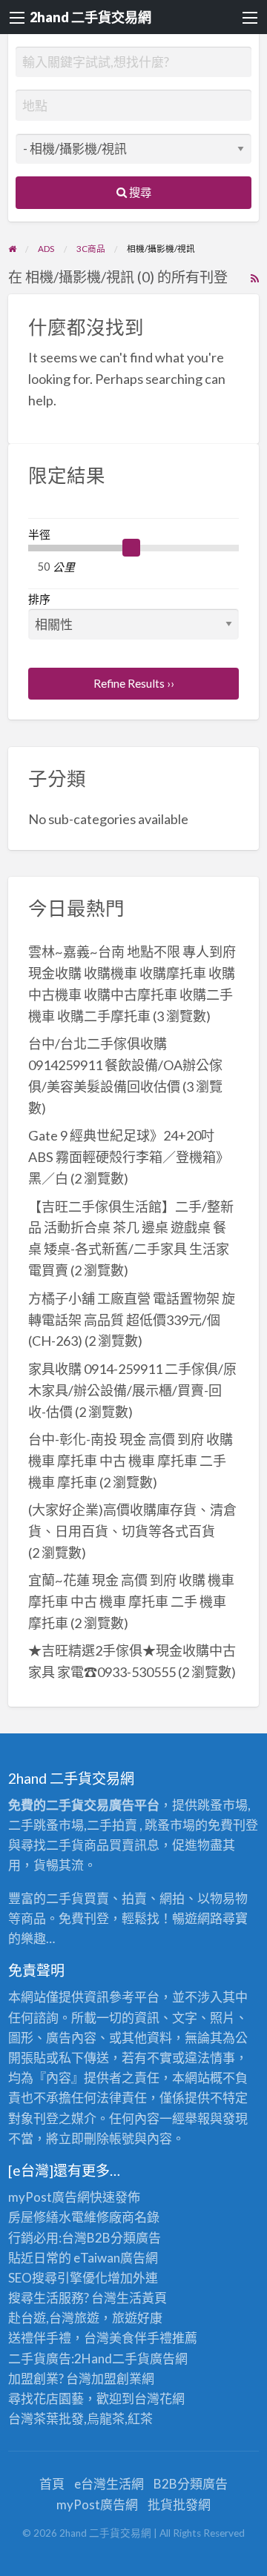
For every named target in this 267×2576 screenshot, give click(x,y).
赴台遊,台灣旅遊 (54, 2318)
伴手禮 (153, 2338)
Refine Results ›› (134, 683)
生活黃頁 (142, 2298)
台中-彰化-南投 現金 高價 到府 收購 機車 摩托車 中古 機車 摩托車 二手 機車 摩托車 (131, 1461)
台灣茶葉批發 (46, 2419)
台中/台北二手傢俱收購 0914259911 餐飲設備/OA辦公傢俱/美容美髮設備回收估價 (125, 1065)
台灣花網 (159, 2399)
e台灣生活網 (109, 2484)
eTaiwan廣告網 (116, 2258)
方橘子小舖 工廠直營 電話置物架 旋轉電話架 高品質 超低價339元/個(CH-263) (132, 1320)
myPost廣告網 (49, 2197)
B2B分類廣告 (191, 2484)
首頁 (52, 2484)
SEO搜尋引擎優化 (58, 2278)
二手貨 (131, 2358)
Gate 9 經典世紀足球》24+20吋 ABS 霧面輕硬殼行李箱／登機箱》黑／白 (129, 1157)
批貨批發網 (179, 2504)
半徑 (39, 534)
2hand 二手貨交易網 (90, 17)
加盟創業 (116, 2379)
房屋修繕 (33, 2217)
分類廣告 (136, 2238)
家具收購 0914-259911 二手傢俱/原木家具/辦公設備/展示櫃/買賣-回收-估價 (132, 1390)
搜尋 (139, 192)
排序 (39, 599)
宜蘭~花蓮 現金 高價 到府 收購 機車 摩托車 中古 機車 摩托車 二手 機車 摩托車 (131, 1601)
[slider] (131, 548)
